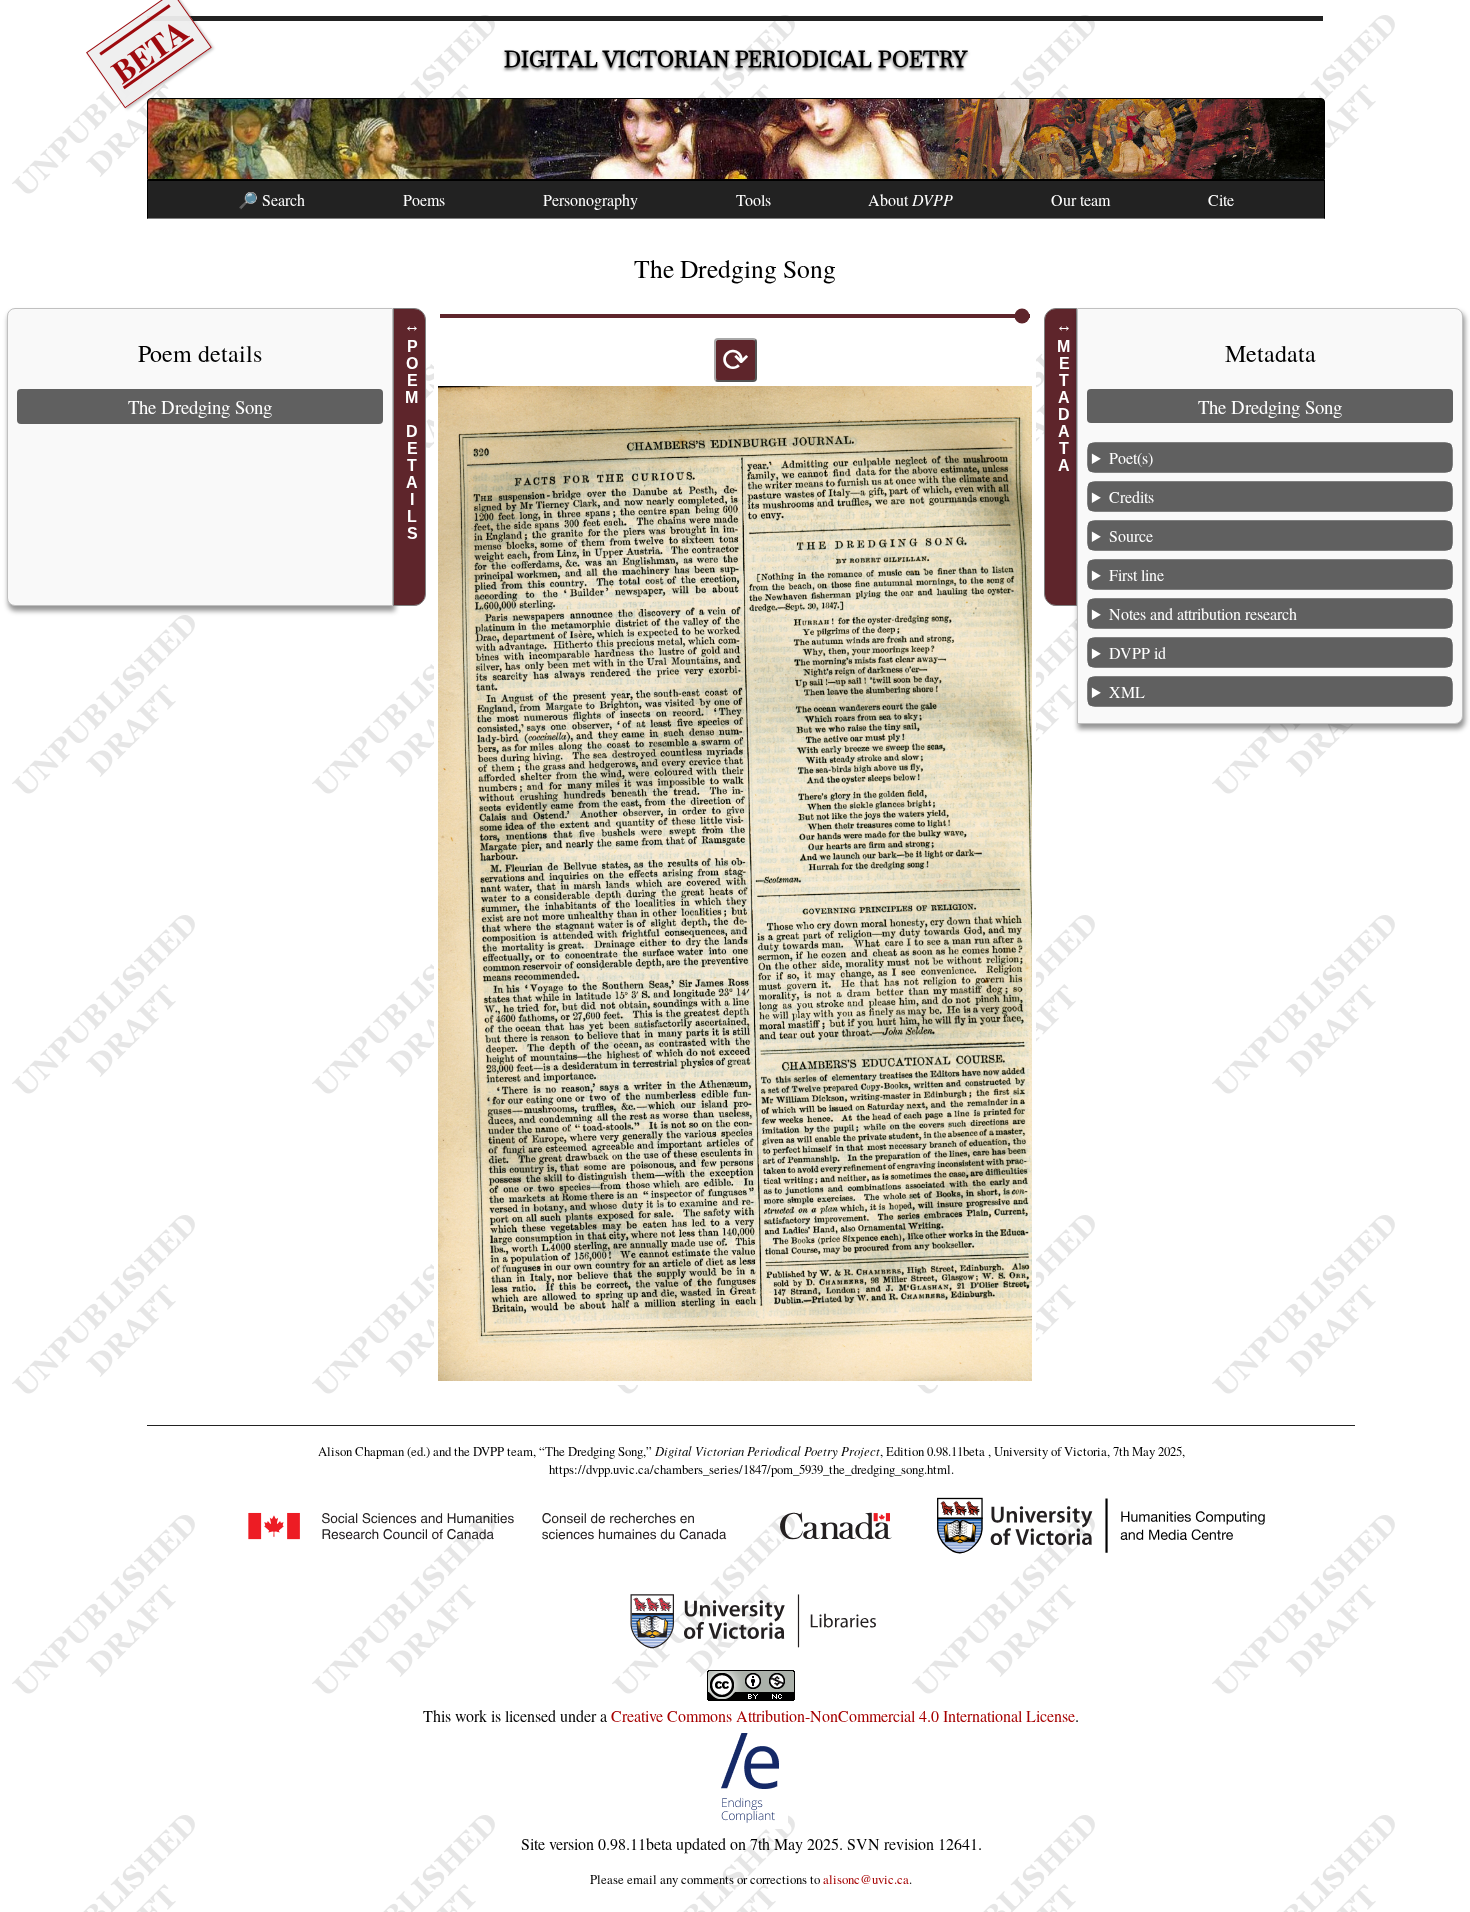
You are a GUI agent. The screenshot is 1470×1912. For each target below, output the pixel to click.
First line (1136, 574)
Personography (590, 199)
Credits (1131, 496)
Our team (1080, 199)
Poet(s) (1131, 457)
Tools (753, 199)
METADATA (1063, 406)
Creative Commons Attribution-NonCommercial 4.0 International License (843, 1715)
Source (1131, 535)
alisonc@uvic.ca (866, 1879)
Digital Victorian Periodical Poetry (735, 59)
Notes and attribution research (1203, 613)
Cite (1221, 199)
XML (1127, 691)
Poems (424, 199)
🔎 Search (271, 199)
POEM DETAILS (412, 440)
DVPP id (1137, 652)
